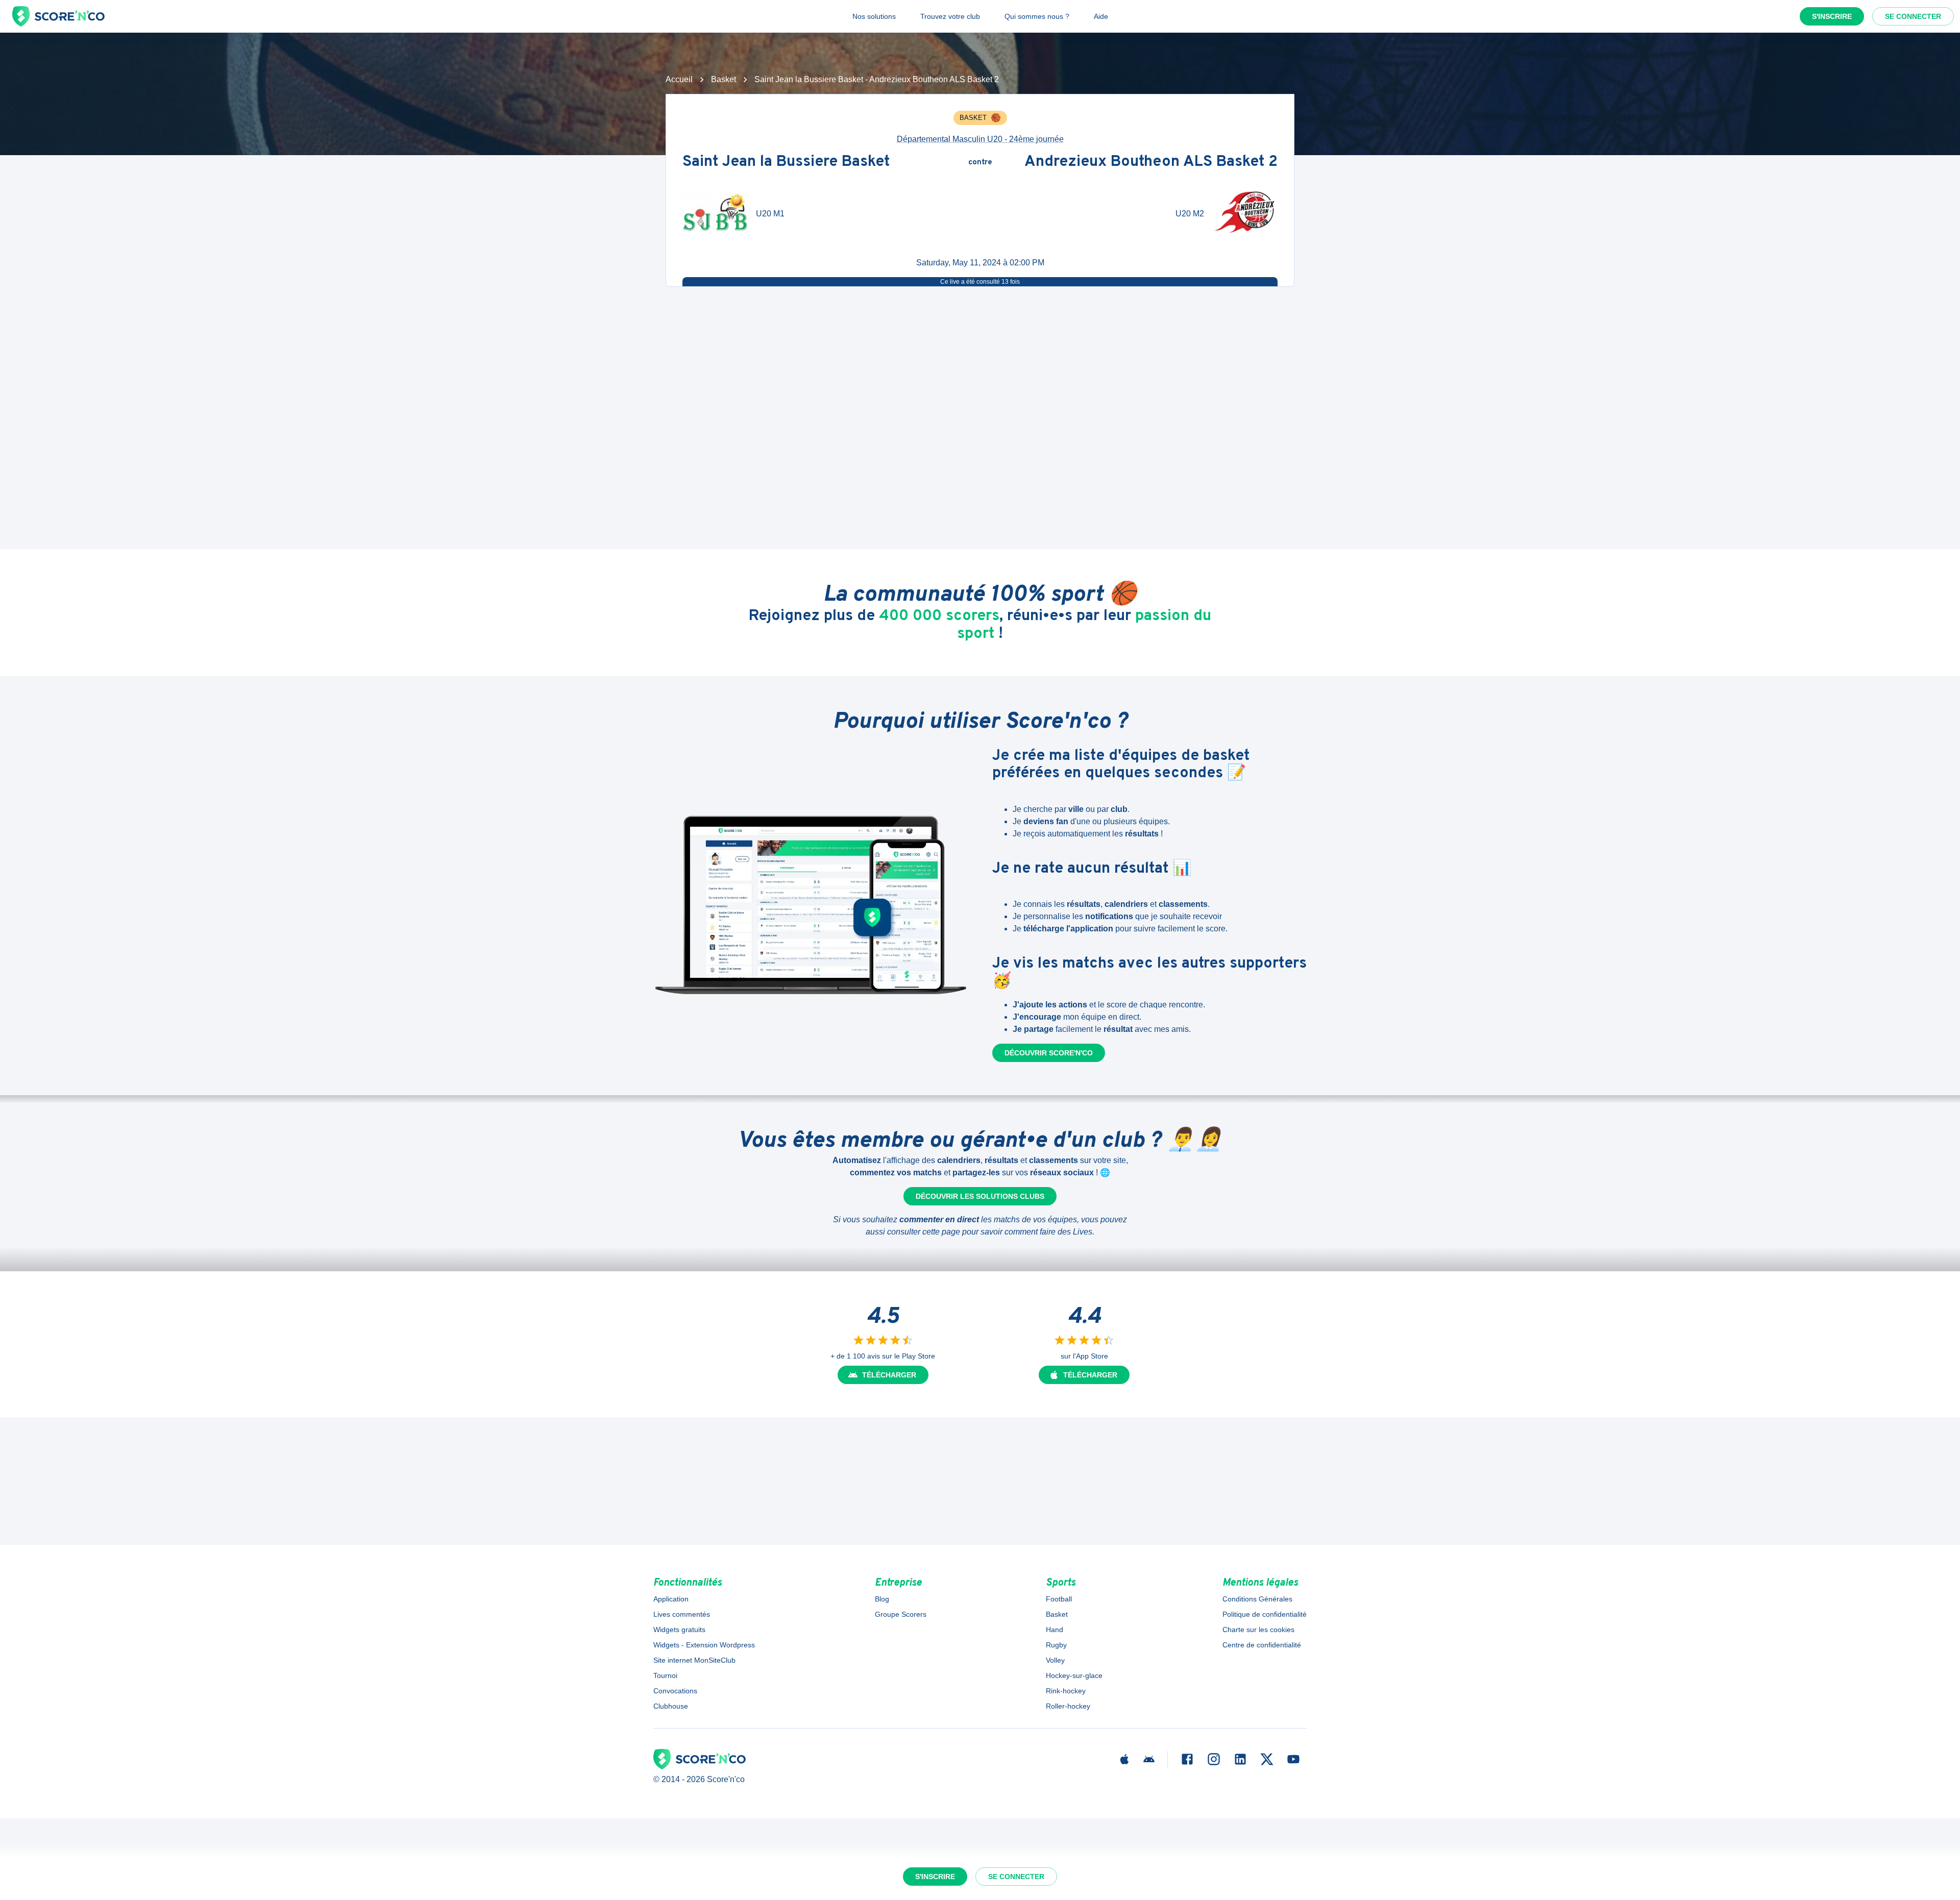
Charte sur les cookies (1258, 1630)
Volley (1055, 1660)
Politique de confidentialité (1265, 1614)
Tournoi (665, 1675)
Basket (724, 79)
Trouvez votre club (950, 16)
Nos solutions (874, 16)
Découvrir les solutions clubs (980, 1196)
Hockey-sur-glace (1074, 1675)
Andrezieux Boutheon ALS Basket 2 (1151, 163)
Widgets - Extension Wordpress (704, 1645)
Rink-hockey (1066, 1691)
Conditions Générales (1257, 1599)
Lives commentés (682, 1614)
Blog (882, 1599)
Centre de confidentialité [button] (1262, 1645)
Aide (1101, 16)
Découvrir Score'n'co (1049, 1053)
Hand (1055, 1630)
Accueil (679, 79)
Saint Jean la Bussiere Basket (786, 163)
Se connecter (1913, 16)
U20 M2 (1190, 214)
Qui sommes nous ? (1037, 16)
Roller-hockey (1068, 1706)
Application (671, 1599)
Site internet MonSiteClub (694, 1660)
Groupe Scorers (901, 1614)
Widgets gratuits (679, 1630)
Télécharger (889, 1375)
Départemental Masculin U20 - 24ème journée (980, 139)
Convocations (675, 1691)
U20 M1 (770, 214)
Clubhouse (671, 1706)
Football (1059, 1599)
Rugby (1056, 1645)
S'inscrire (1832, 16)
